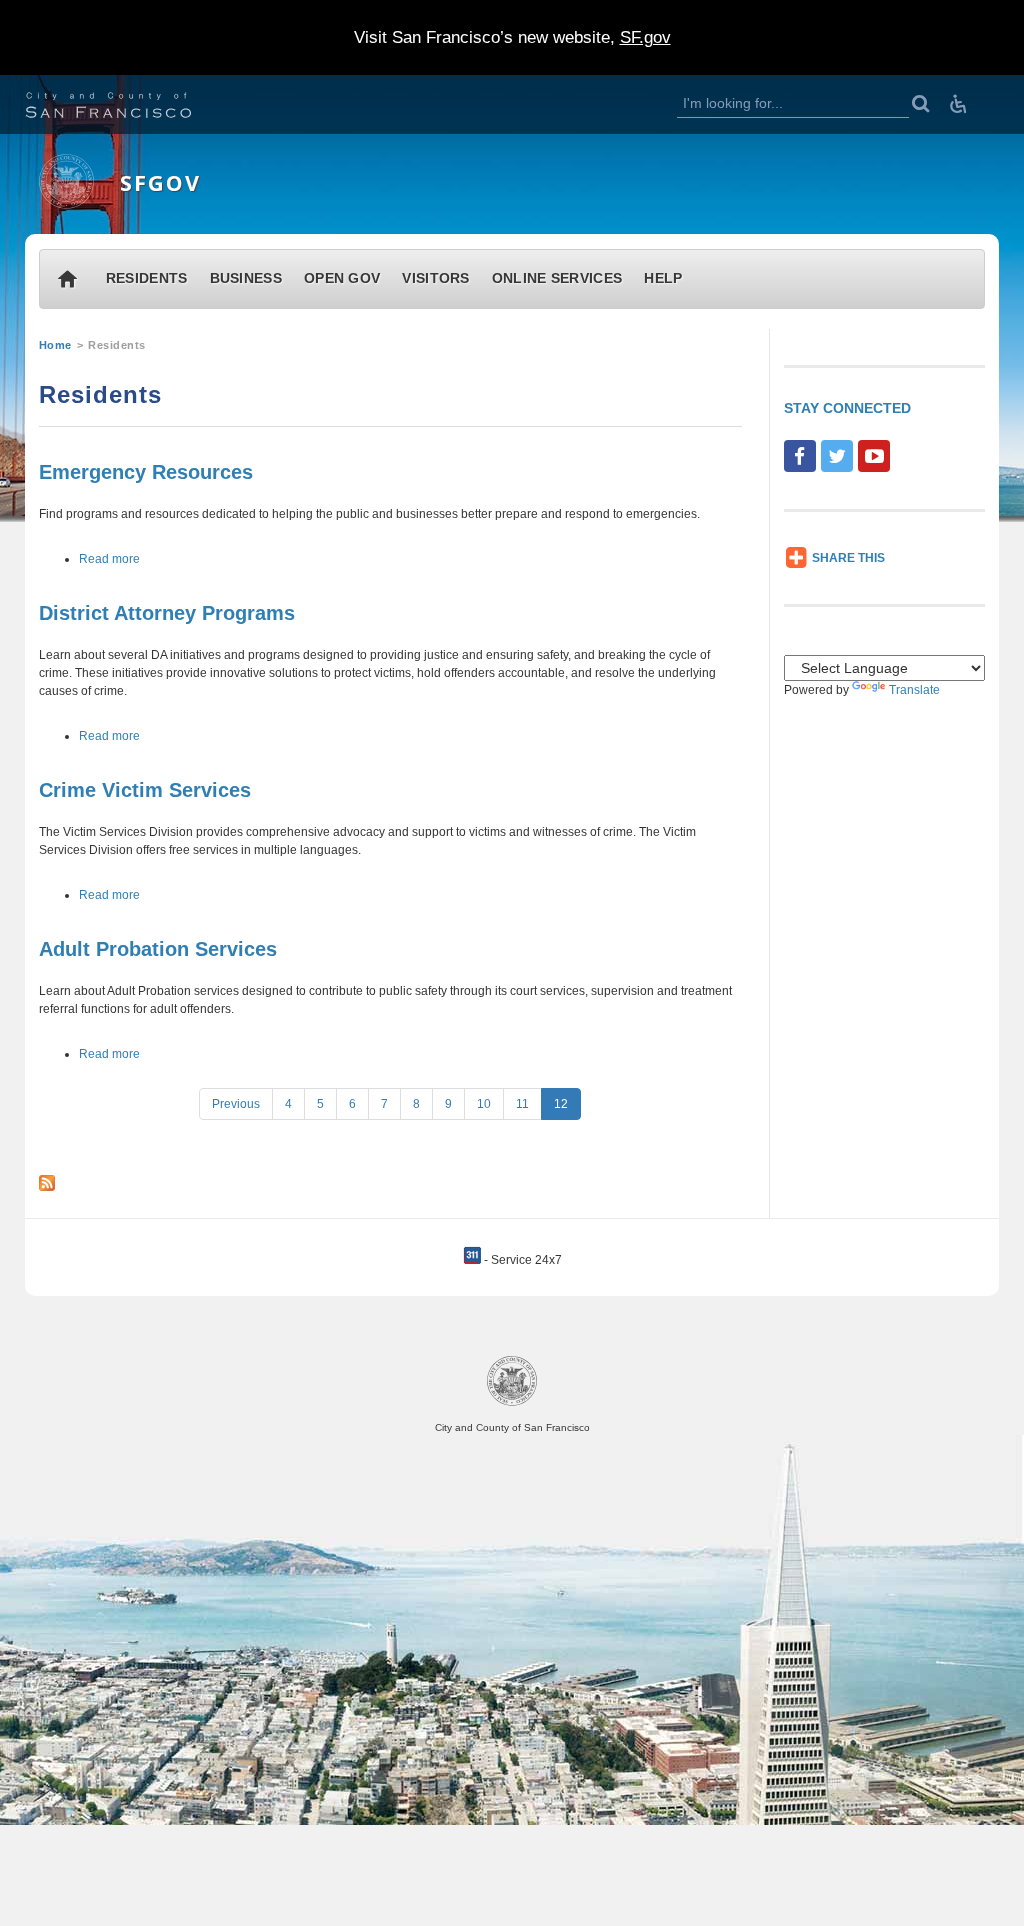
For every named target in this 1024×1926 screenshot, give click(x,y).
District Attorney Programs (167, 613)
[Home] (66, 205)
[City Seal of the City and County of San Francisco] (512, 1402)
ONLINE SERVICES (557, 278)
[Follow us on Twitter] (837, 456)
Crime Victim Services (145, 790)
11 (522, 1104)
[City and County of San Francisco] (133, 107)
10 (484, 1104)
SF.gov (645, 37)
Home (55, 345)
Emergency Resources (146, 472)
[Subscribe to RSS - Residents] (47, 1184)
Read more (109, 559)
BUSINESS (246, 278)
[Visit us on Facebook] (800, 456)
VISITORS (435, 278)
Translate (914, 690)
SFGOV (160, 182)
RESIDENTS (147, 278)
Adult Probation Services (158, 949)
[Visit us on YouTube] (874, 456)
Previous (236, 1104)
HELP (663, 278)
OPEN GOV (342, 278)
